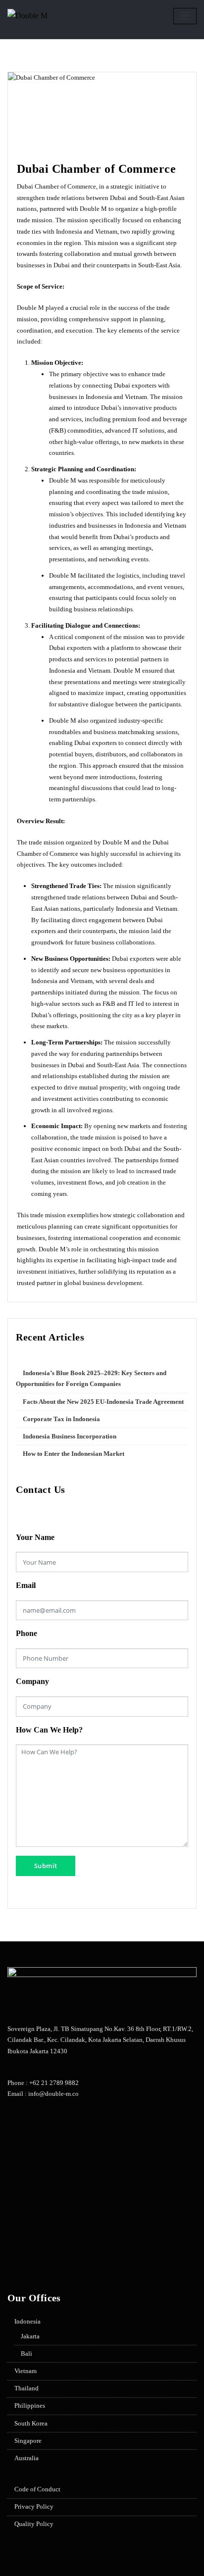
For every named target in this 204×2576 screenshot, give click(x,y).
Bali (26, 2353)
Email (26, 1585)
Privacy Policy (34, 2506)
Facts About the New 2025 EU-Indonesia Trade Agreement (103, 1402)
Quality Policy (34, 2524)
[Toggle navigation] (185, 16)
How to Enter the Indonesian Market (74, 1454)
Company (32, 1681)
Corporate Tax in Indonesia (61, 1419)
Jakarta (30, 2336)
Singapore (28, 2441)
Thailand (26, 2388)
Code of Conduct (37, 2489)
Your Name (35, 1537)
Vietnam (25, 2371)
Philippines (30, 2405)
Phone (26, 1633)
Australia (26, 2458)
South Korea (31, 2423)
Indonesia (27, 2321)
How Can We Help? (49, 1730)
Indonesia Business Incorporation (70, 1436)
